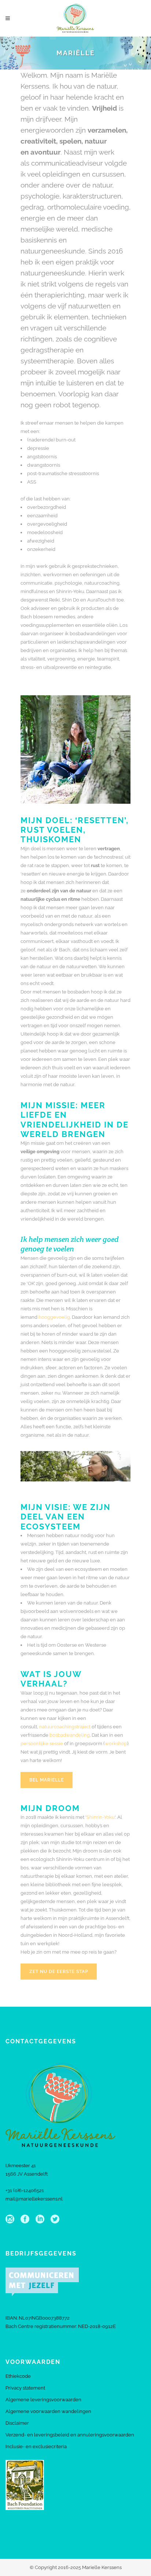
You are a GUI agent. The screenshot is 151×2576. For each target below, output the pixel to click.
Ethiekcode (18, 2376)
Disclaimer (17, 2423)
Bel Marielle (47, 1780)
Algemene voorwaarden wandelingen (48, 2411)
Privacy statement (25, 2388)
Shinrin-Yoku (101, 1817)
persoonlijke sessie (42, 1744)
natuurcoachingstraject (65, 1727)
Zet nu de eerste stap (59, 1972)
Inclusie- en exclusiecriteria (36, 2447)
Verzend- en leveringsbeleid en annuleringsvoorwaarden (70, 2435)
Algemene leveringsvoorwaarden (43, 2400)
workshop (116, 1744)
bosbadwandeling (70, 1735)
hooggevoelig (54, 1317)
